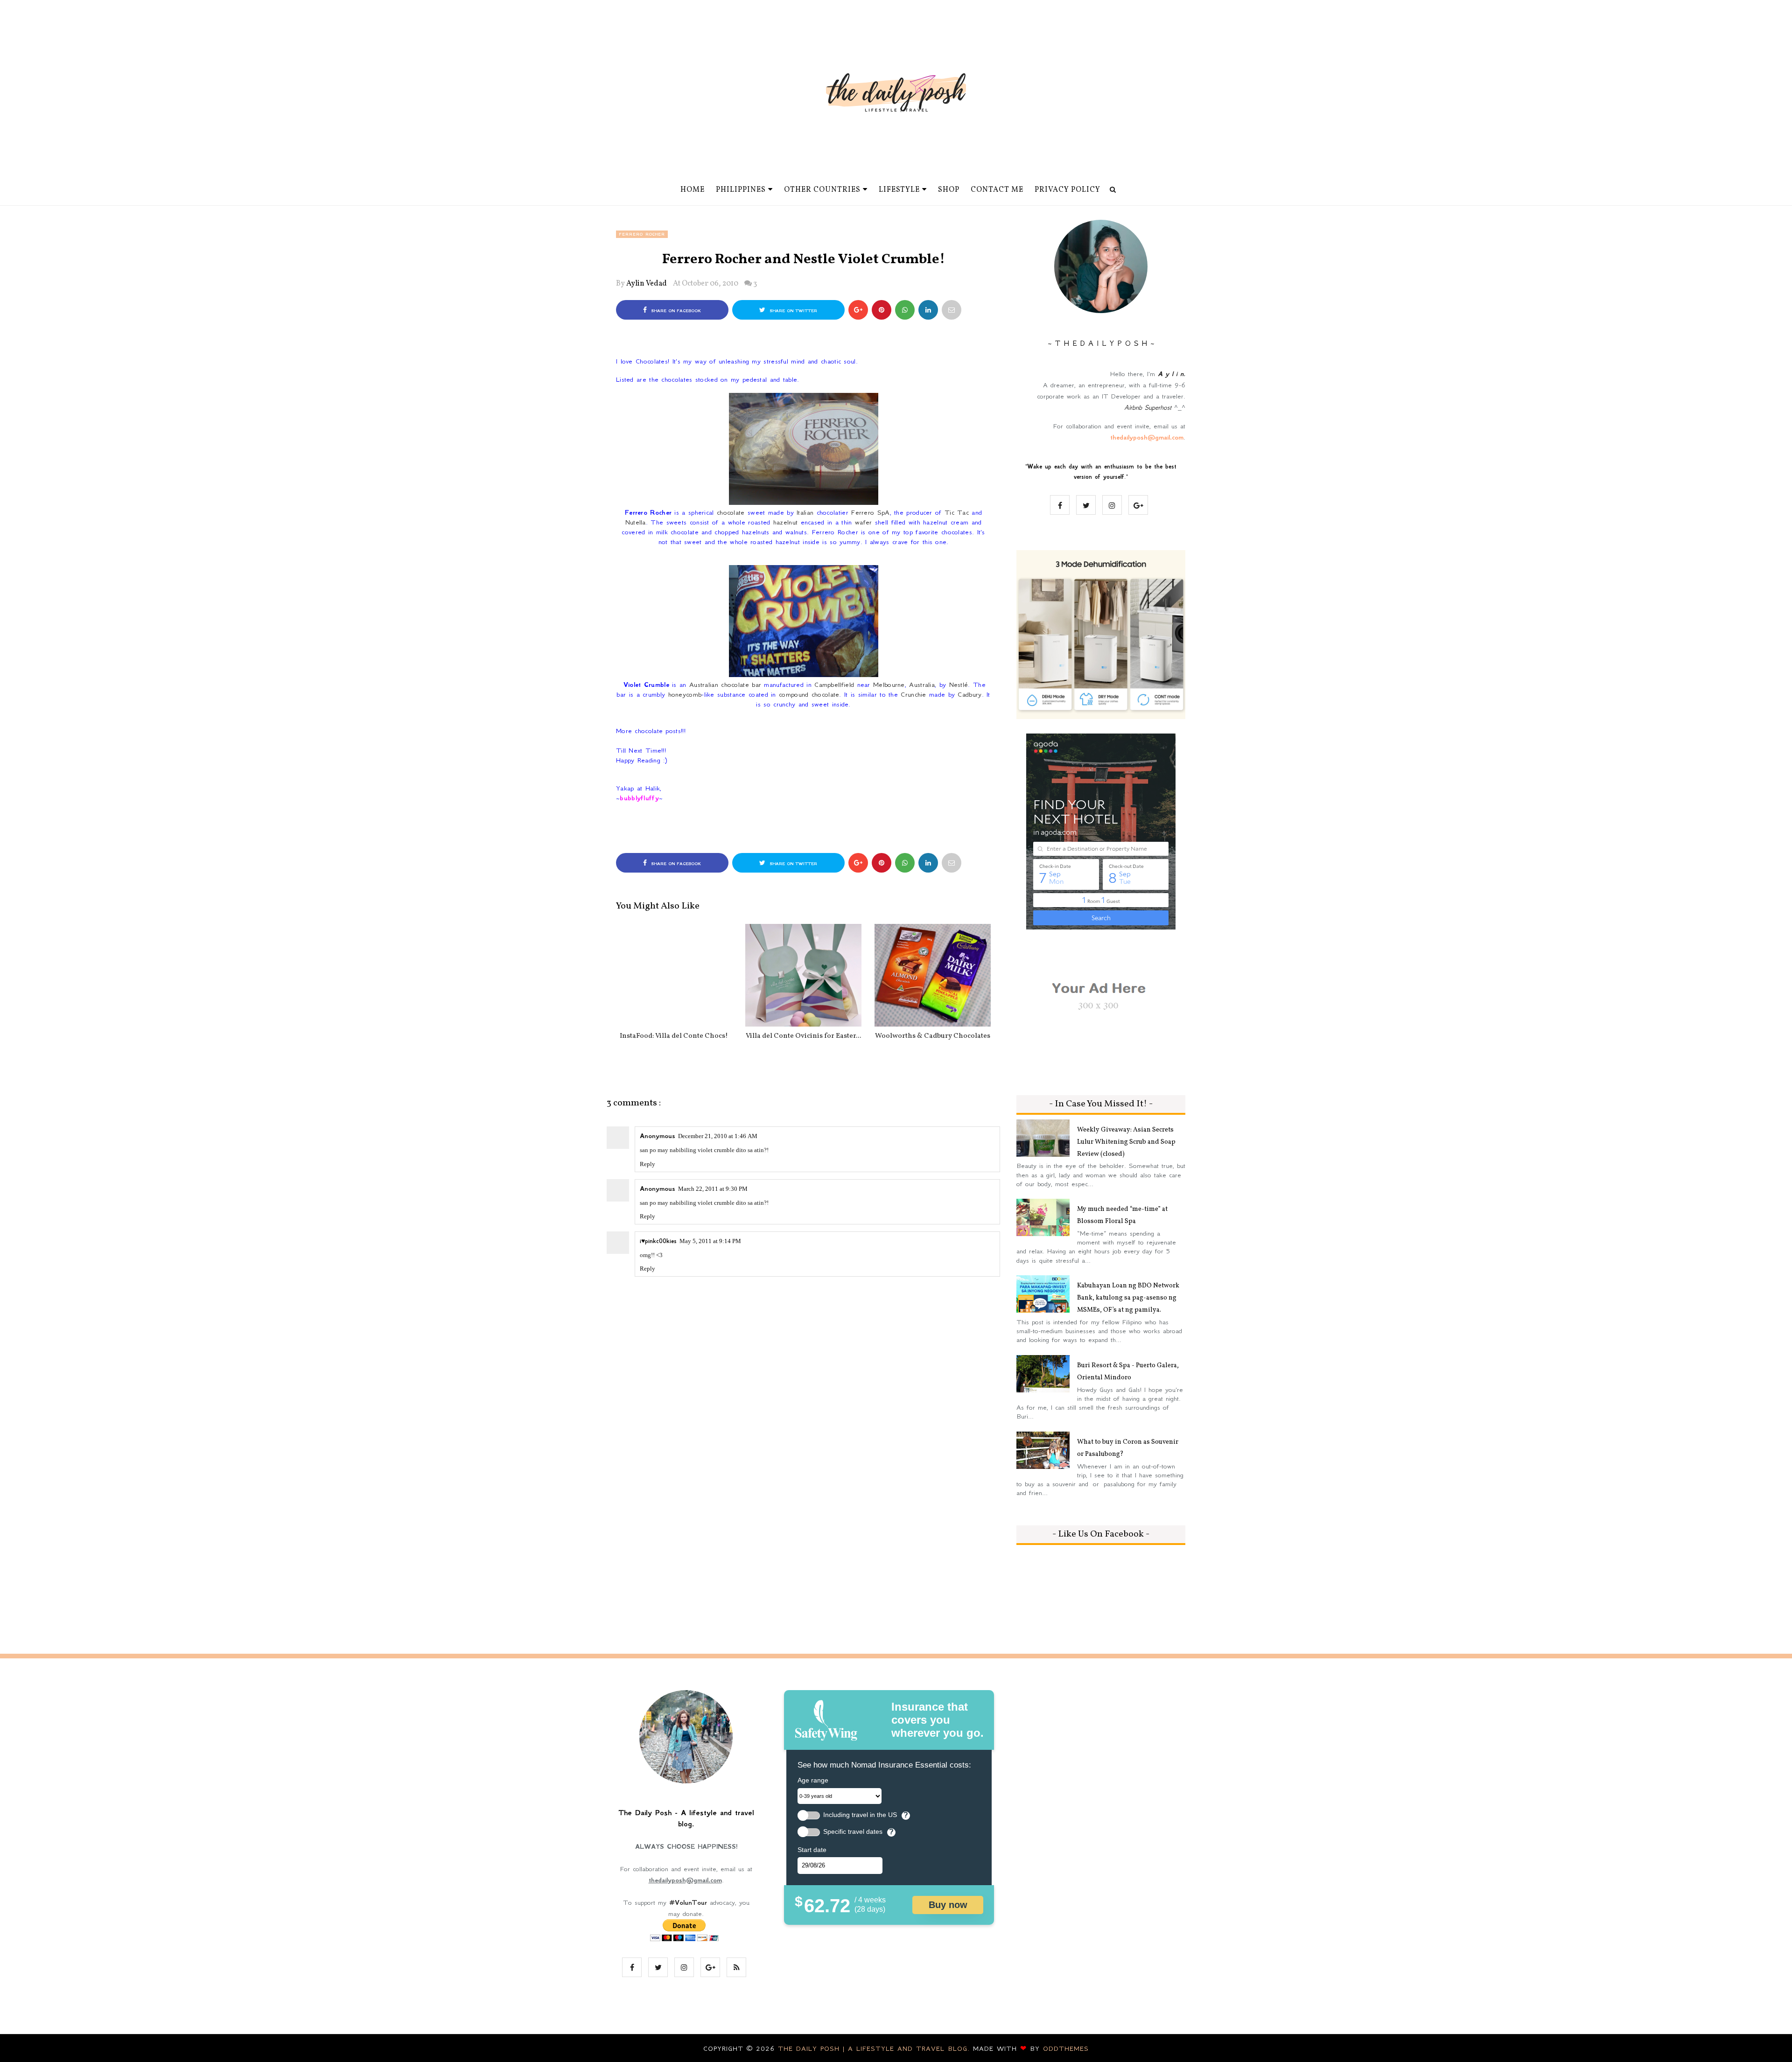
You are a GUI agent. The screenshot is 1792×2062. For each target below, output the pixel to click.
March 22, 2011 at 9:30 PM (713, 1189)
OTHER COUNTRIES (822, 190)
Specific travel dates (853, 1832)
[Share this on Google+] (858, 310)
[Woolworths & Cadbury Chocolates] (933, 975)
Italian (805, 512)
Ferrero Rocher (642, 234)
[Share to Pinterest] (952, 310)
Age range (813, 1780)
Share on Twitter (792, 311)
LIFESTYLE (899, 190)
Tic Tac (957, 512)
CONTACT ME (997, 190)
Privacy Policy (1067, 190)
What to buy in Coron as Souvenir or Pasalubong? (1128, 1448)
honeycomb (685, 694)
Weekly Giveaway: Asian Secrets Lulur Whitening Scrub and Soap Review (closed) (1126, 1142)
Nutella (636, 522)
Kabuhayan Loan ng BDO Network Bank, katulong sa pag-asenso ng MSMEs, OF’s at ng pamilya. (1128, 1298)
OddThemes (1066, 2048)
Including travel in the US (860, 1815)
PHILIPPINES (741, 190)
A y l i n (1171, 374)
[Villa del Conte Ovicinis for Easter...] (803, 975)
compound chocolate (809, 694)
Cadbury (969, 694)
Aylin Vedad (647, 284)
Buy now (948, 1905)
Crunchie (913, 694)
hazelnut (785, 522)
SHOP (949, 190)
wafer (864, 522)
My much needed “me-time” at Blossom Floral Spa (1122, 1215)
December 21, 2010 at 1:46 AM (718, 1136)
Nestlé (959, 685)
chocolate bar (741, 685)
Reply (647, 1164)
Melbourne (889, 685)
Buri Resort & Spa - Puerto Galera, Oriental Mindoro (1128, 1372)
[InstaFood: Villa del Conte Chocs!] (674, 975)
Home (693, 190)
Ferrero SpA (870, 512)
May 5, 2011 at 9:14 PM (710, 1241)
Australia (922, 685)
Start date (812, 1850)
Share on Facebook (675, 311)
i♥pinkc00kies (658, 1241)
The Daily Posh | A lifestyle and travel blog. (875, 2048)
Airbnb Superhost (1148, 407)
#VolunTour (688, 1902)
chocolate (731, 512)
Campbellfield (834, 685)
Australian (704, 685)
